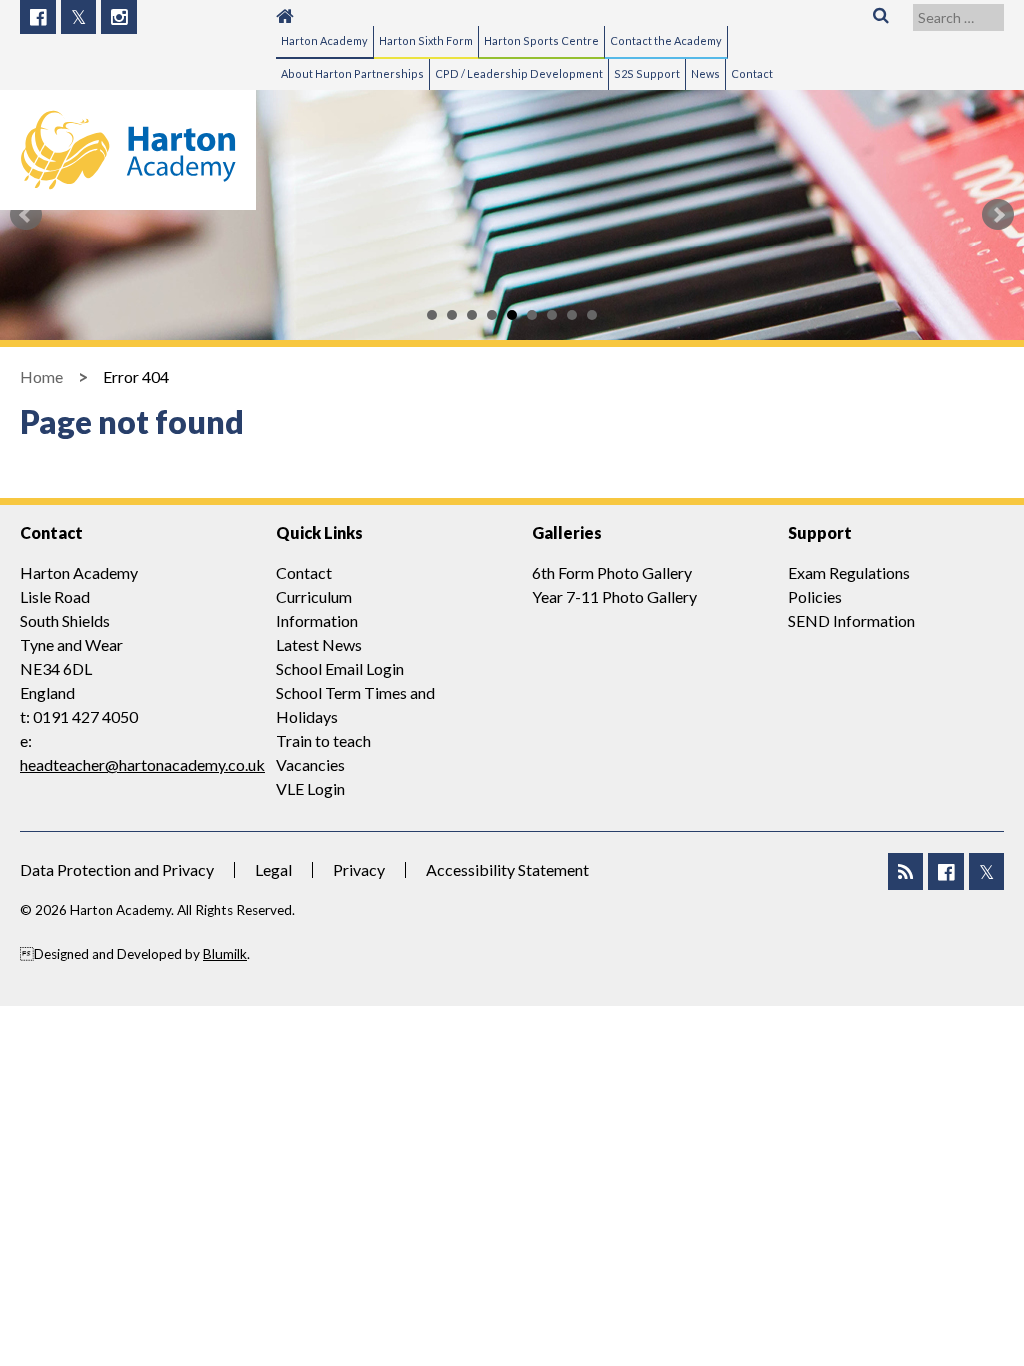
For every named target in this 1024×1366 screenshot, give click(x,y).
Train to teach (323, 740)
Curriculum (314, 596)
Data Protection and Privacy (117, 869)
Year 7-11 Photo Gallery (614, 596)
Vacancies (310, 764)
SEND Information (851, 620)
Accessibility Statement (507, 869)
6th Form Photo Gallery (612, 572)
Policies (815, 596)
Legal (273, 869)
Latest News (319, 644)
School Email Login (340, 668)
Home (41, 376)
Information (317, 620)
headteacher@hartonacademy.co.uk (142, 764)
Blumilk (225, 954)
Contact (304, 572)
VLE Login (310, 788)
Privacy (359, 869)
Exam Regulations (849, 572)
